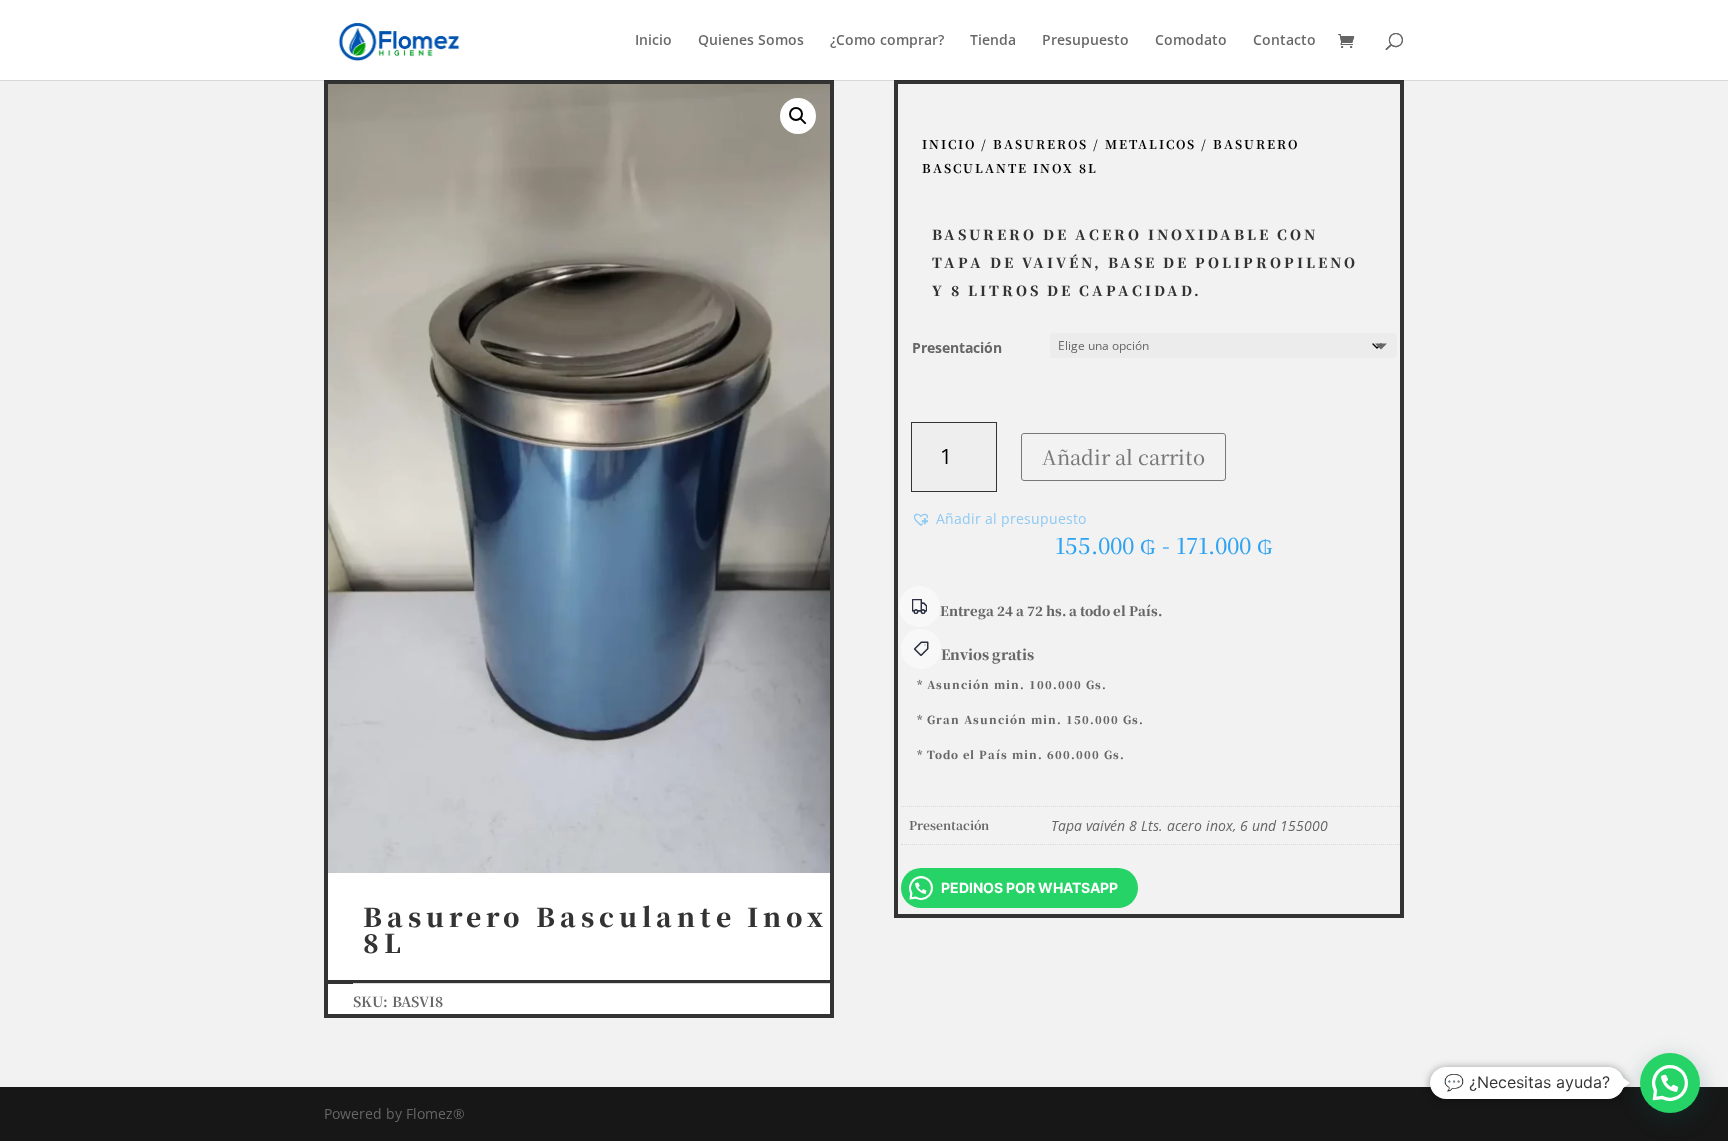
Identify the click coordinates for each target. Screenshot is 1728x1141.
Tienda (993, 41)
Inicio (653, 41)
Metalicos (1150, 143)
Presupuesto (1085, 41)
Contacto (1284, 41)
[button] (798, 116)
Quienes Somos (751, 41)
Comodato (1191, 41)
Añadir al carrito (1123, 456)
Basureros (1040, 143)
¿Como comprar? (887, 41)
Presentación (957, 347)
